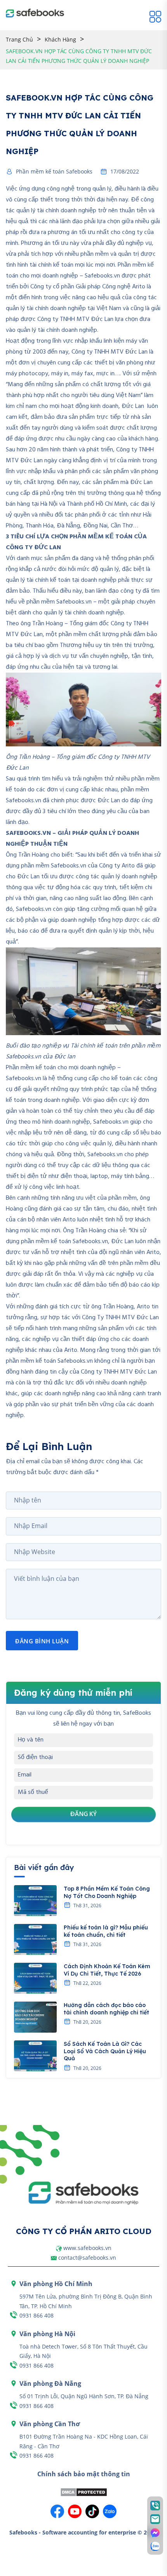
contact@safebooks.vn (87, 2258)
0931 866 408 (37, 2315)
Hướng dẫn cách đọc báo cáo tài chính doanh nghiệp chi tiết (106, 2009)
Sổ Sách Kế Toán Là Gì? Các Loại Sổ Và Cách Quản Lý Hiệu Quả (105, 2051)
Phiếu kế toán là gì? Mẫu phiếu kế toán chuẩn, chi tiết (106, 1931)
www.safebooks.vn (87, 2248)
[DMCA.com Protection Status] (84, 2492)
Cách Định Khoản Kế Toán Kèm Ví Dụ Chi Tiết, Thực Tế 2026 (107, 1970)
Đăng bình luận (42, 1641)
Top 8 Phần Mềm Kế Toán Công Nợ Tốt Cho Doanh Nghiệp (107, 1892)
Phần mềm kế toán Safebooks (54, 172)
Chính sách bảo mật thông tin (84, 2474)
